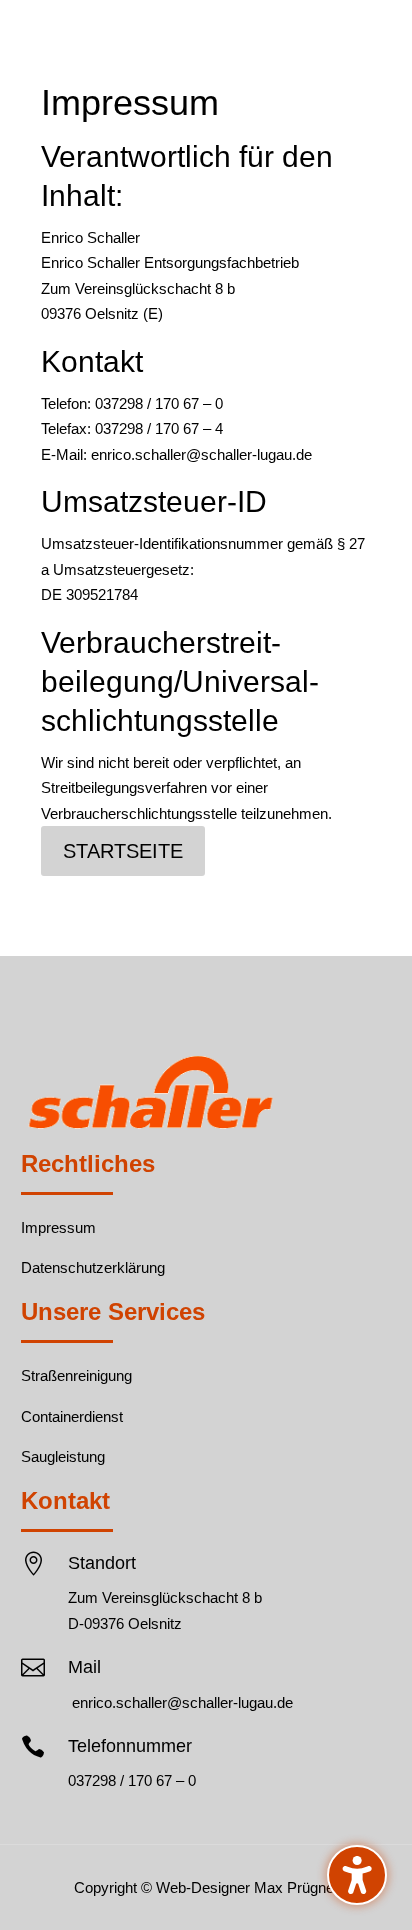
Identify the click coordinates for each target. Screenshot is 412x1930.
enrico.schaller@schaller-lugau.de (182, 1702)
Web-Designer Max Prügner (247, 1887)
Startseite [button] (123, 851)
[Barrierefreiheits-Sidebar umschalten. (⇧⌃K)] (357, 1875)
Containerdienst (72, 1416)
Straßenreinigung (76, 1375)
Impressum (58, 1227)
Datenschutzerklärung (93, 1267)
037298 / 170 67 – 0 (132, 1780)
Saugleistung (63, 1456)
